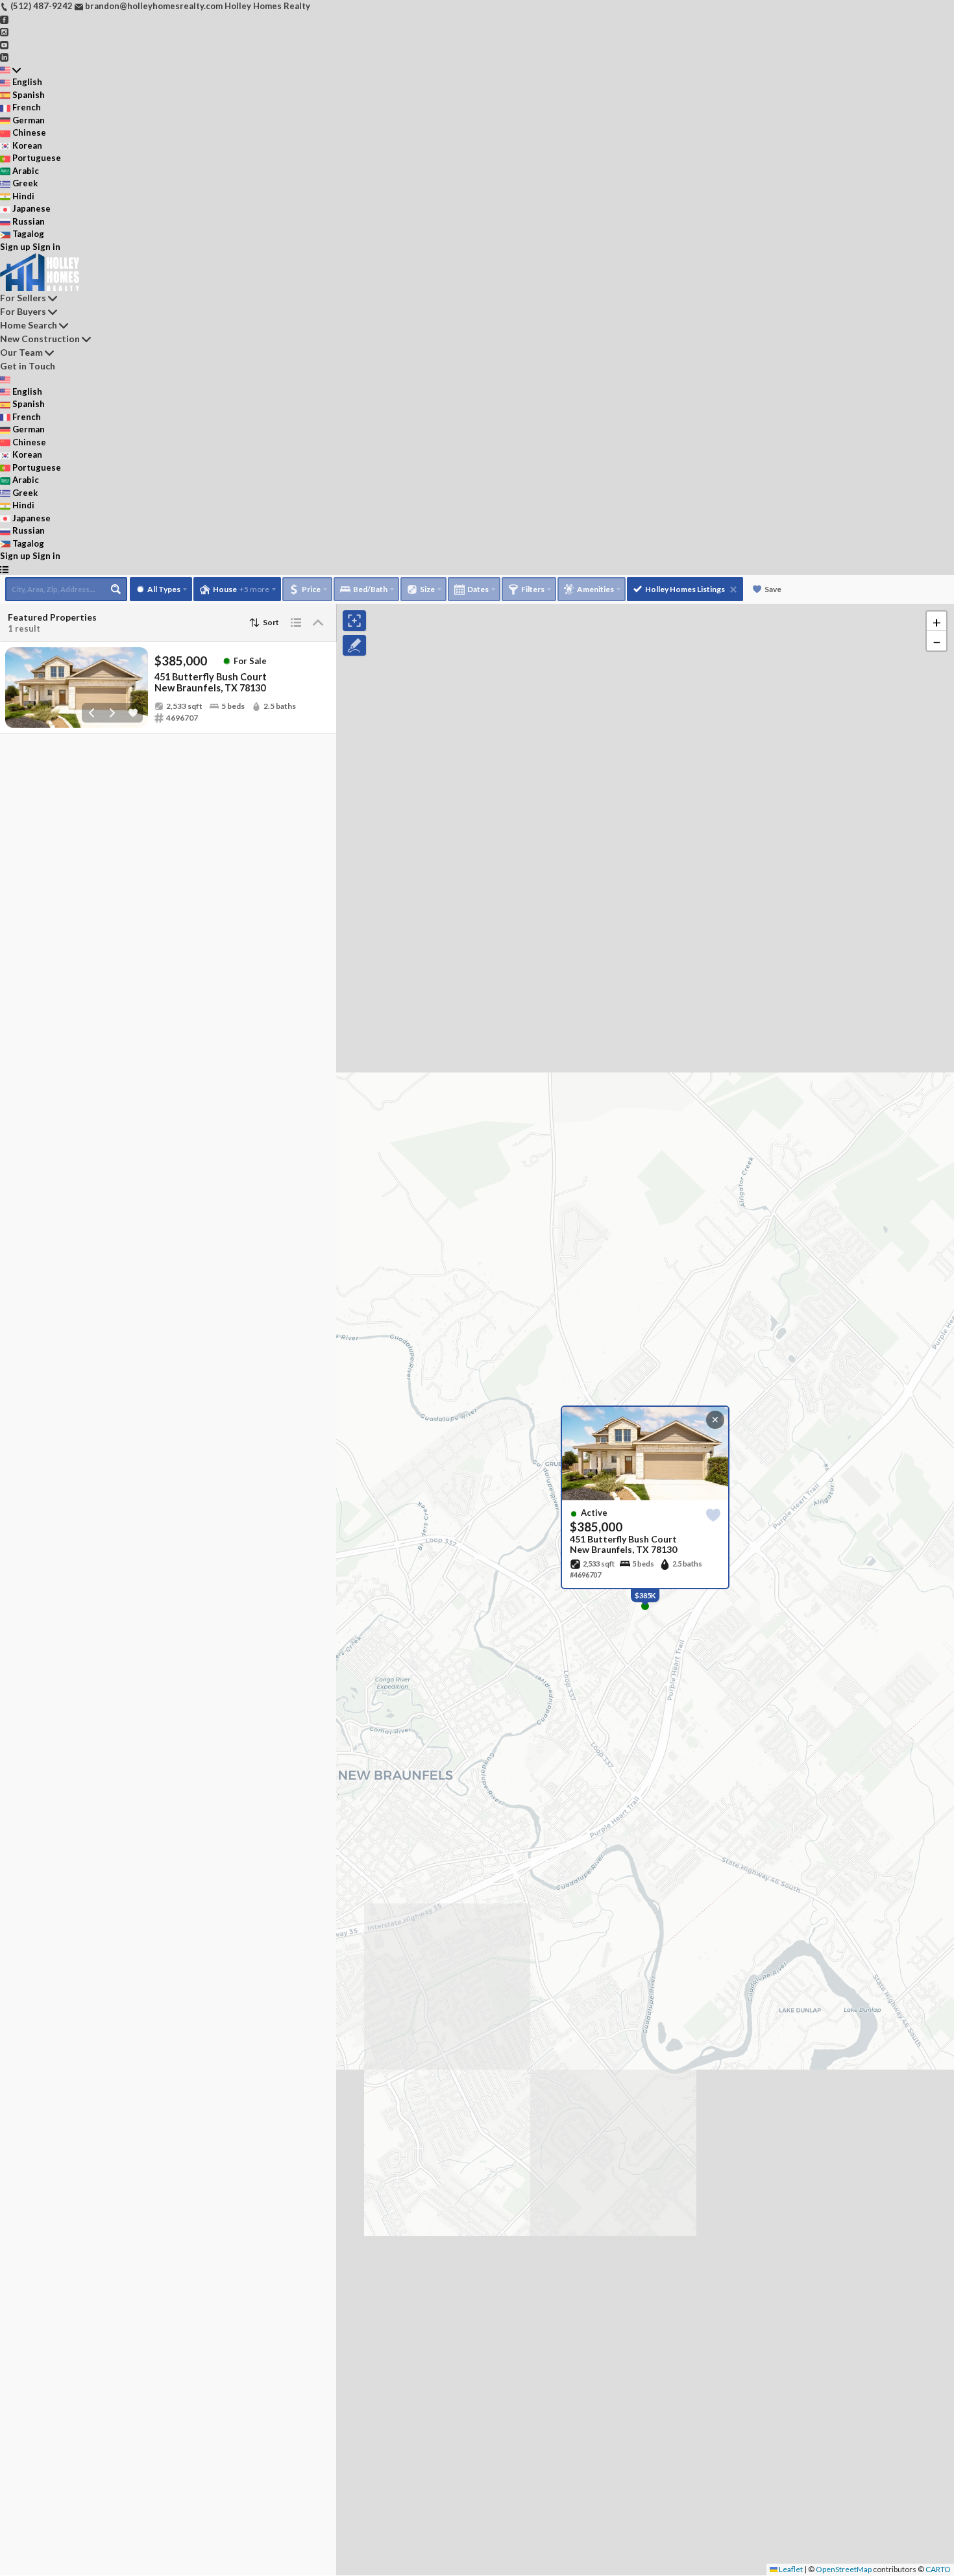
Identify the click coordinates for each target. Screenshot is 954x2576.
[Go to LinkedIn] (4, 56)
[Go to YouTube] (4, 44)
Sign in (46, 247)
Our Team (21, 352)
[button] (936, 621)
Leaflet (790, 2569)
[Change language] (10, 70)
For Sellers (23, 298)
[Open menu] (4, 569)
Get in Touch (28, 366)
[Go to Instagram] (4, 31)
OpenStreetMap (844, 2569)
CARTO (938, 2569)
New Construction (40, 339)
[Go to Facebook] (4, 19)
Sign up (15, 247)
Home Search (29, 325)
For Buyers (23, 311)
